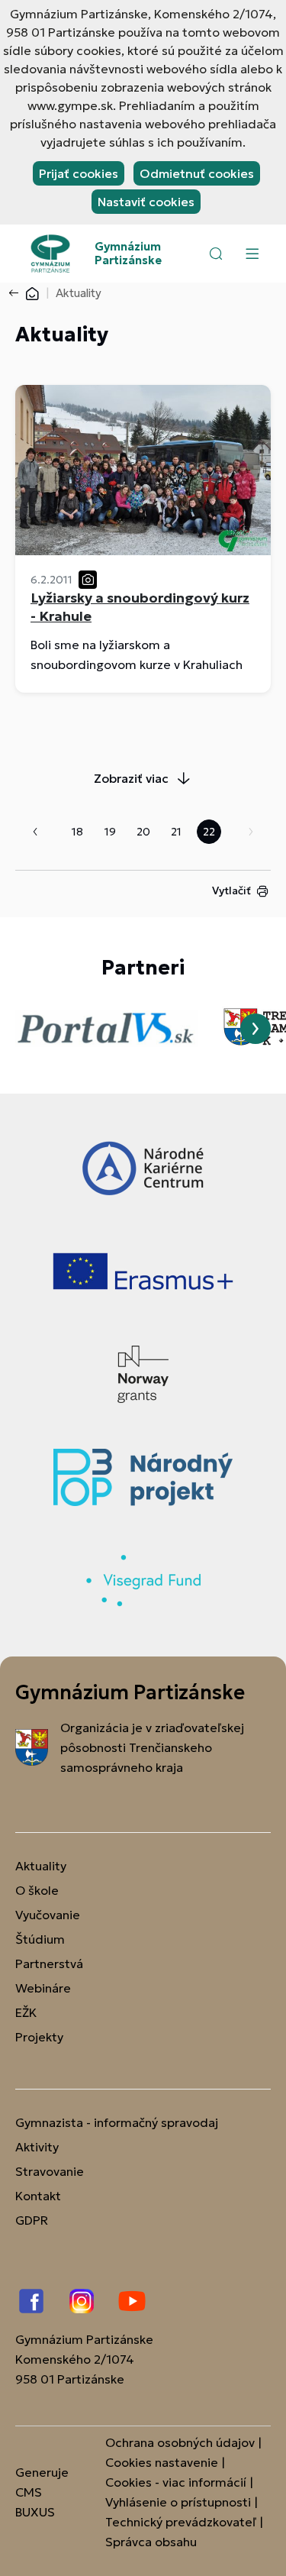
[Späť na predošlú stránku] (17, 293)
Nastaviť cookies (146, 202)
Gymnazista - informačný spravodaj (117, 2122)
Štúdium (40, 1939)
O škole (37, 1890)
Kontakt (38, 2196)
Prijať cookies (79, 173)
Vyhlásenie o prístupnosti (178, 2502)
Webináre (43, 1988)
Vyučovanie (48, 1915)
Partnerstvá (49, 1964)
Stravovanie (50, 2171)
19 (110, 832)
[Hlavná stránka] (32, 293)
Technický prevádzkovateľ (181, 2522)
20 (143, 832)
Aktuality (41, 1866)
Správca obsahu (151, 2542)
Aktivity (37, 2147)
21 (176, 832)
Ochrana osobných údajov (180, 2442)
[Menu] (252, 254)
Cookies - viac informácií (176, 2482)
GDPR (32, 2220)
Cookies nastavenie (162, 2462)
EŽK (26, 2012)
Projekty (39, 2037)
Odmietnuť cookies (197, 173)
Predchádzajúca (35, 832)
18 (77, 832)
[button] (216, 254)
